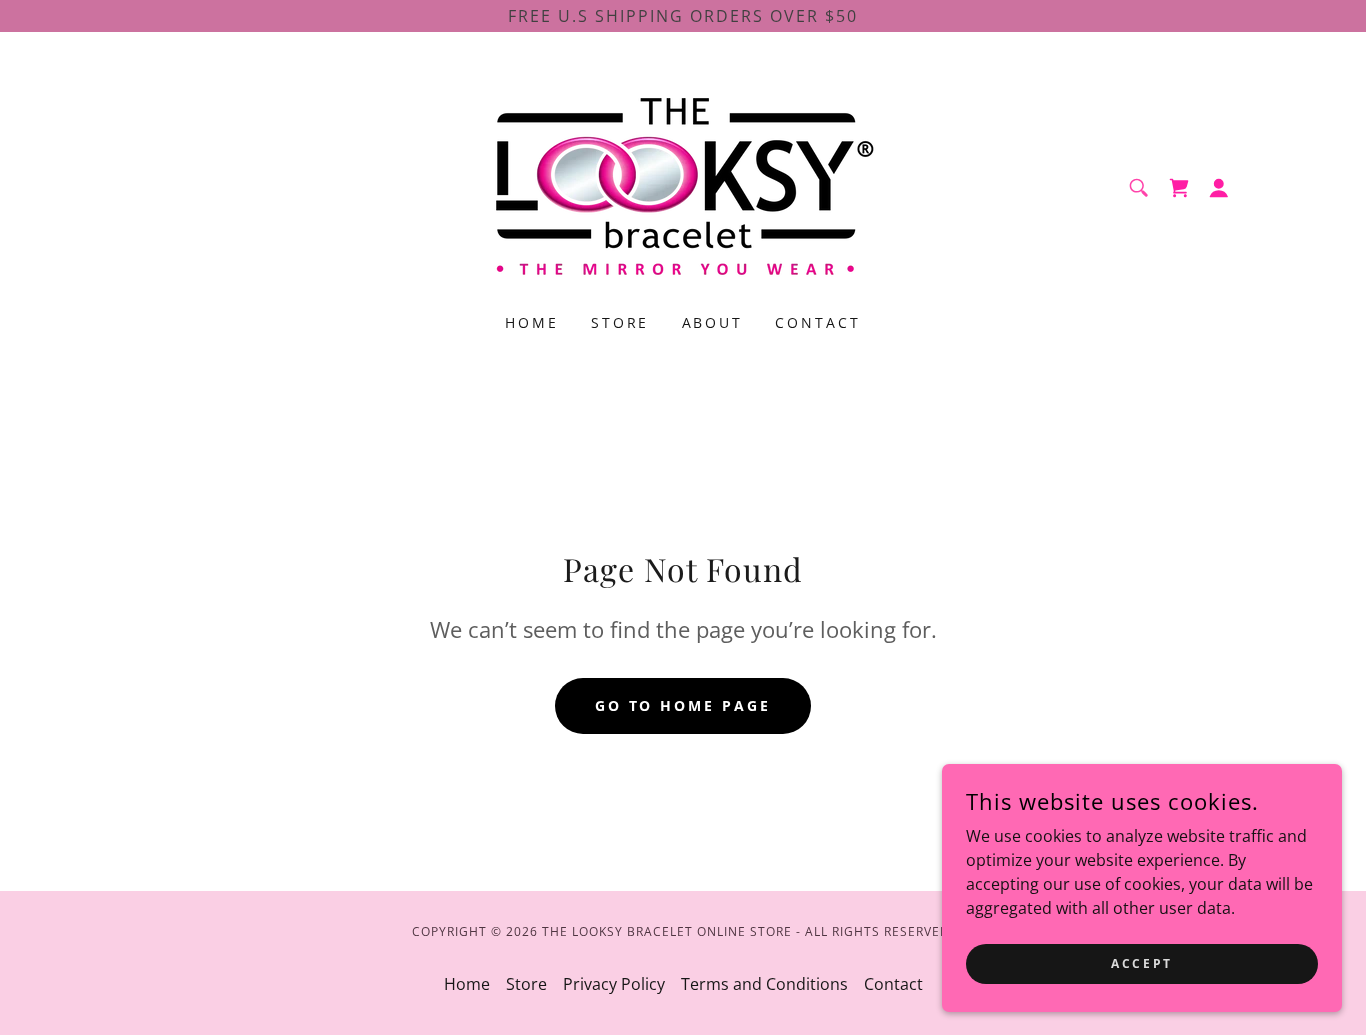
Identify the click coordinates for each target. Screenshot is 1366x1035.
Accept (1141, 963)
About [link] (713, 322)
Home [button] (467, 984)
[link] (683, 186)
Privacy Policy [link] (614, 984)
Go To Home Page (683, 705)
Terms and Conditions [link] (764, 984)
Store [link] (620, 322)
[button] (1219, 188)
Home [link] (532, 322)
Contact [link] (818, 322)
